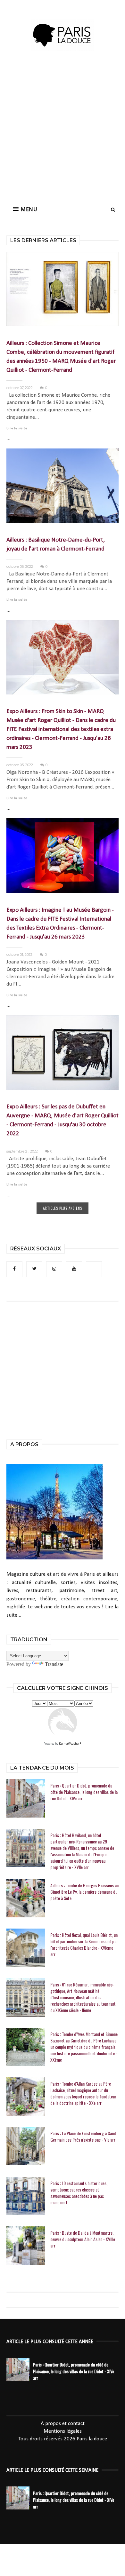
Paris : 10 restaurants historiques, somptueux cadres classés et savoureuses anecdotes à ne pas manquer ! (79, 2193)
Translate (54, 1664)
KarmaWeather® (70, 1744)
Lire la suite (17, 428)
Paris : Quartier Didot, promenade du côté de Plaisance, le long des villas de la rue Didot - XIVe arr (84, 1792)
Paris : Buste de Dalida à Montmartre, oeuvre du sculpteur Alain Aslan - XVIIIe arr (83, 2239)
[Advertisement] (63, 133)
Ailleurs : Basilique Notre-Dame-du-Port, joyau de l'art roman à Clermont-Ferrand (56, 545)
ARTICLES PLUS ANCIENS (63, 1208)
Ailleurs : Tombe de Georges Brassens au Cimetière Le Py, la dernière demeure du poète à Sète (84, 1892)
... (8, 439)
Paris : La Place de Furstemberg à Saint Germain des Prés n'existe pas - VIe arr (83, 2136)
